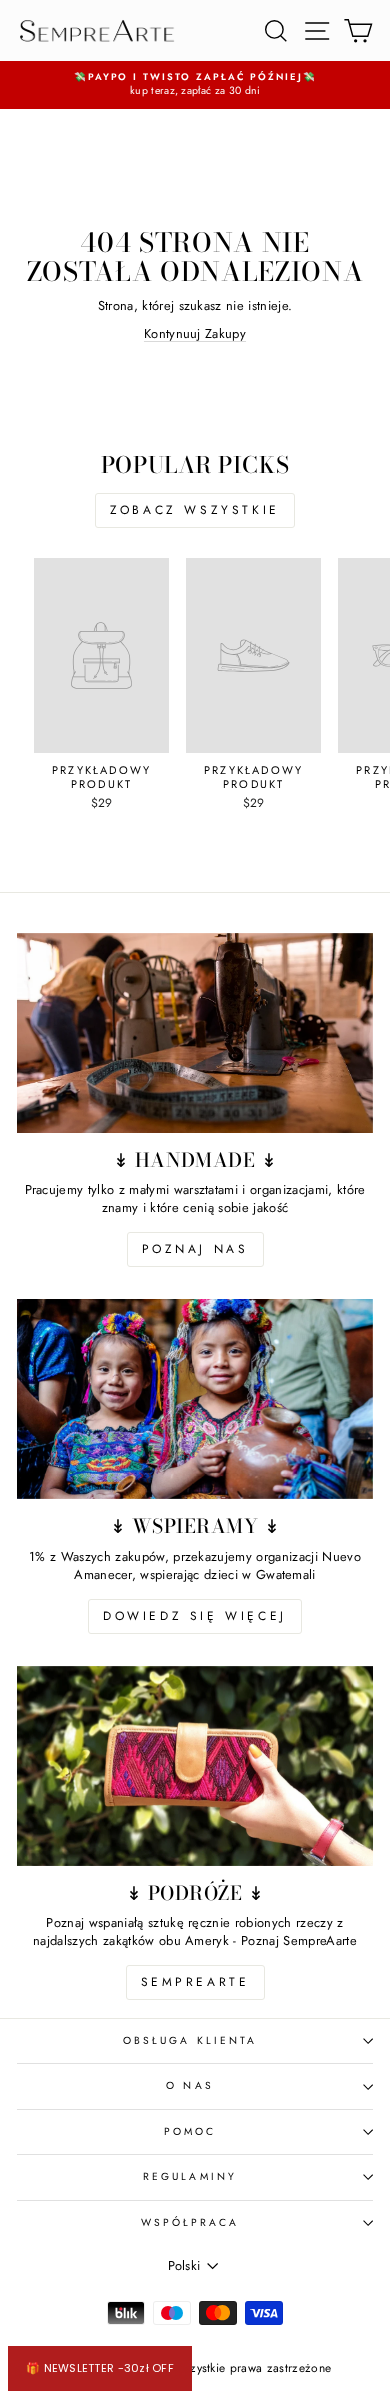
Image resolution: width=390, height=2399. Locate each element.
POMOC (190, 2131)
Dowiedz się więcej (195, 1616)
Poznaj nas (195, 1249)
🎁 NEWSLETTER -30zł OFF (100, 2368)
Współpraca (190, 2222)
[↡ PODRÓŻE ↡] (195, 1766)
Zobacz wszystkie (195, 510)
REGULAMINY (190, 2176)
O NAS (189, 2085)
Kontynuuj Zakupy (195, 333)
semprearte (195, 1982)
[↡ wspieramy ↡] (195, 1399)
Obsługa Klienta (190, 2040)
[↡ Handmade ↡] (195, 1033)
